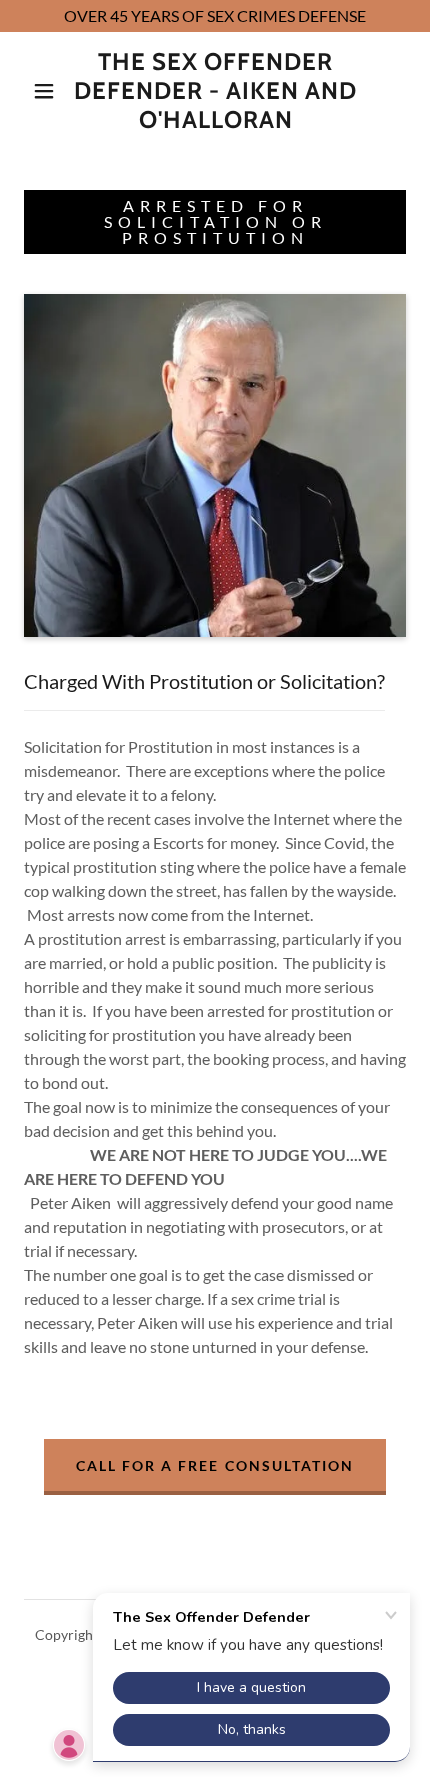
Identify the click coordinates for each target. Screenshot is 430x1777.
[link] (216, 91)
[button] (44, 91)
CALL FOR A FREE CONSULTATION (214, 1465)
